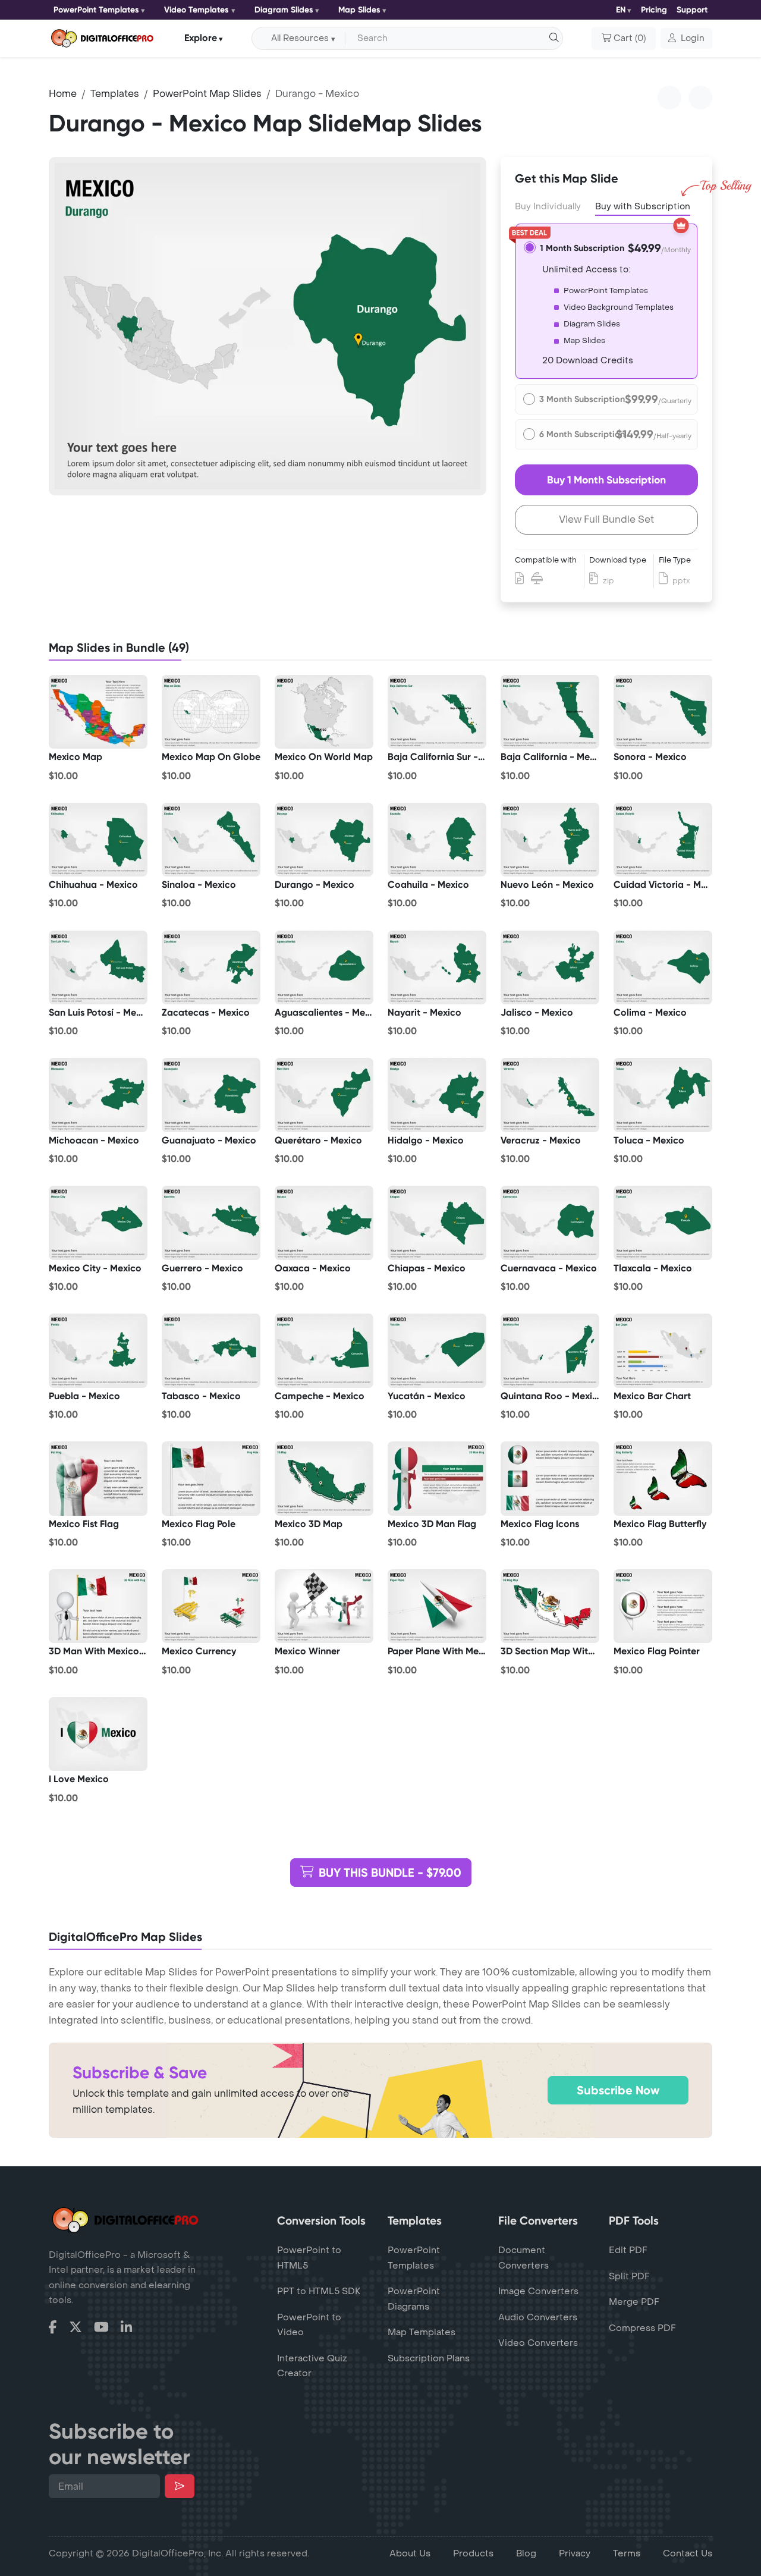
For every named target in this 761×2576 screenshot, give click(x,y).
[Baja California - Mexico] (550, 712)
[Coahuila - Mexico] (437, 840)
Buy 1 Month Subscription (606, 480)
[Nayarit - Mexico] (437, 967)
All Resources (300, 38)
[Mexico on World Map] (324, 712)
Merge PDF (634, 2302)
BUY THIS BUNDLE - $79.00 (390, 1873)
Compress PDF (642, 2328)
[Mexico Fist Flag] (98, 1478)
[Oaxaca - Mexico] (324, 1223)
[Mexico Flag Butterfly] (663, 1478)
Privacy (575, 2553)
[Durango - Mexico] (324, 840)
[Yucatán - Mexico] (437, 1350)
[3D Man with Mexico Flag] (98, 1606)
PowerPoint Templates (96, 10)
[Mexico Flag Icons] (550, 1478)
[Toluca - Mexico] (663, 1095)
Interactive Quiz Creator (312, 2366)
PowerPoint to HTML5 (309, 2258)
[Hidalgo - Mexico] (437, 1095)
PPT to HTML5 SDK (319, 2291)
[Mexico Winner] (324, 1606)
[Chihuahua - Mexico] (98, 840)
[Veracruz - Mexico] (550, 1095)
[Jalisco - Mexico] (550, 967)
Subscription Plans (429, 2358)
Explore (201, 38)
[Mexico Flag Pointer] (663, 1606)
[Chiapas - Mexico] (437, 1223)
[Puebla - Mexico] (98, 1350)
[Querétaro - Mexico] (324, 1095)
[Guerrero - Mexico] (211, 1223)
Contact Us (688, 2553)
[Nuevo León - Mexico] (550, 840)
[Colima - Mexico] (663, 967)
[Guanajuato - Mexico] (211, 1095)
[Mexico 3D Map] (324, 1478)
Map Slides (359, 10)
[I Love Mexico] (98, 1734)
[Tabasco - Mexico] (211, 1350)
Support (692, 10)
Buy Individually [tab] (548, 207)
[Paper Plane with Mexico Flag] (437, 1606)
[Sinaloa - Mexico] (211, 840)
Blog (526, 2553)
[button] (686, 39)
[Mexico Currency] (211, 1606)
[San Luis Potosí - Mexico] (98, 967)
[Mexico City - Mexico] (98, 1223)
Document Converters (523, 2258)
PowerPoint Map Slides (207, 94)
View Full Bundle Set (606, 519)
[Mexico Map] (98, 712)
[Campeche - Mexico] (324, 1350)
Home (63, 94)
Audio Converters (538, 2317)
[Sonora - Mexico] (663, 712)
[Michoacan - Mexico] (98, 1095)
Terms (627, 2553)
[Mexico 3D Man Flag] (437, 1478)
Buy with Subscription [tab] (643, 207)
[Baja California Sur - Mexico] (437, 712)
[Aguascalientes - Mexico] (324, 967)
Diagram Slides (284, 10)
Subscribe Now (618, 2090)
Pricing (654, 10)
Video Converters (538, 2343)
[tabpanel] (268, 326)
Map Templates (422, 2332)
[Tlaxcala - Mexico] (663, 1223)
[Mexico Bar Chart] (663, 1350)
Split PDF (629, 2276)
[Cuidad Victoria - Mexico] (663, 840)
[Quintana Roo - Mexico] (550, 1350)
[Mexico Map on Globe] (211, 712)
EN (621, 10)
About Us (410, 2553)
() (630, 38)
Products (473, 2553)
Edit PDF (628, 2250)
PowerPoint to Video (309, 2325)
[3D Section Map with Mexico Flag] (550, 1606)
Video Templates (196, 10)
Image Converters (538, 2291)
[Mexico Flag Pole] (211, 1478)
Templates (115, 94)
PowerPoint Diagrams (414, 2299)
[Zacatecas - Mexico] (211, 967)
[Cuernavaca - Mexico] (550, 1223)
